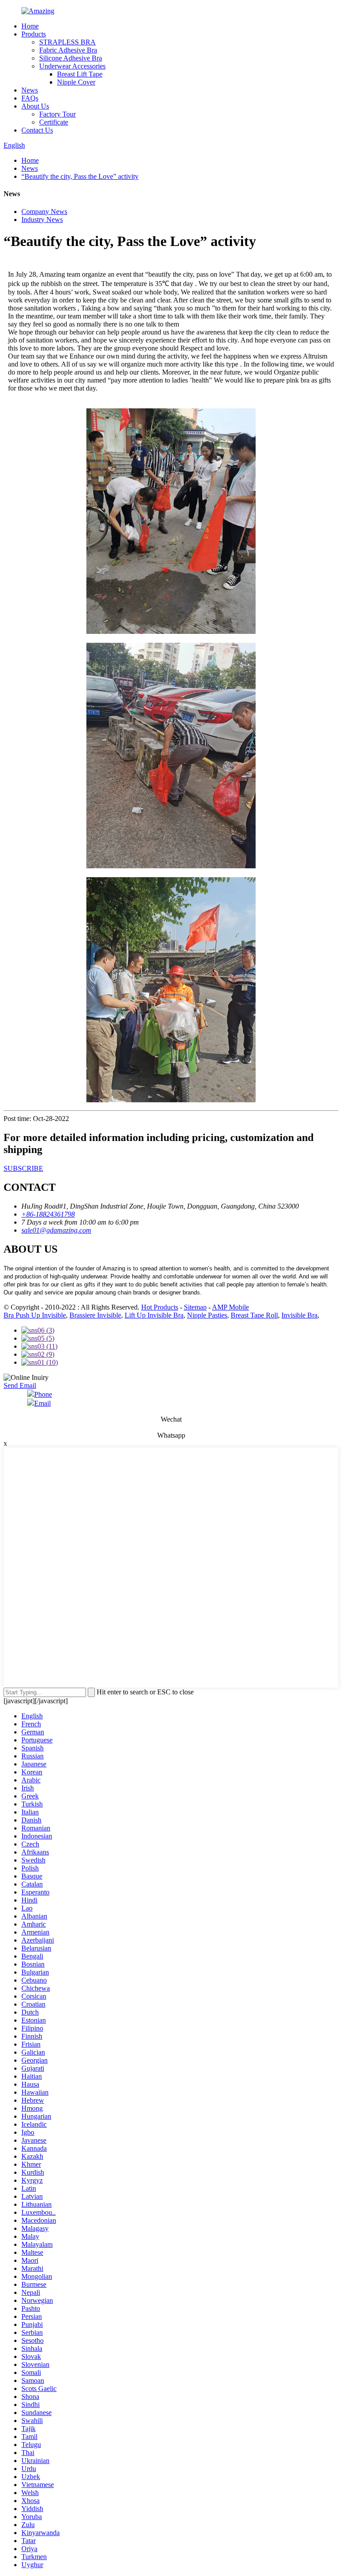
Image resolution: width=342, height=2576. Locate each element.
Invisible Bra (299, 1315)
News (30, 90)
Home (30, 26)
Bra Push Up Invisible (35, 1315)
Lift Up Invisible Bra (154, 1315)
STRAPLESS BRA (67, 42)
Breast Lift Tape (80, 74)
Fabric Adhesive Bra (68, 50)
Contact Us (37, 130)
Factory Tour (57, 114)
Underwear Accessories (72, 66)
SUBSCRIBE (23, 1168)
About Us (35, 106)
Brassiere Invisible (95, 1315)
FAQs (30, 98)
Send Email (20, 1385)
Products (34, 34)
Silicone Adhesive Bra (71, 58)
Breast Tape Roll (254, 1315)
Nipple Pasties (207, 1315)
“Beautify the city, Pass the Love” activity (80, 176)
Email (43, 1403)
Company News (44, 212)
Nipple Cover (76, 82)
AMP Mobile (230, 1307)
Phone (43, 1394)
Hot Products (160, 1307)
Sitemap (195, 1307)
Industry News (42, 220)
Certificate (54, 122)
